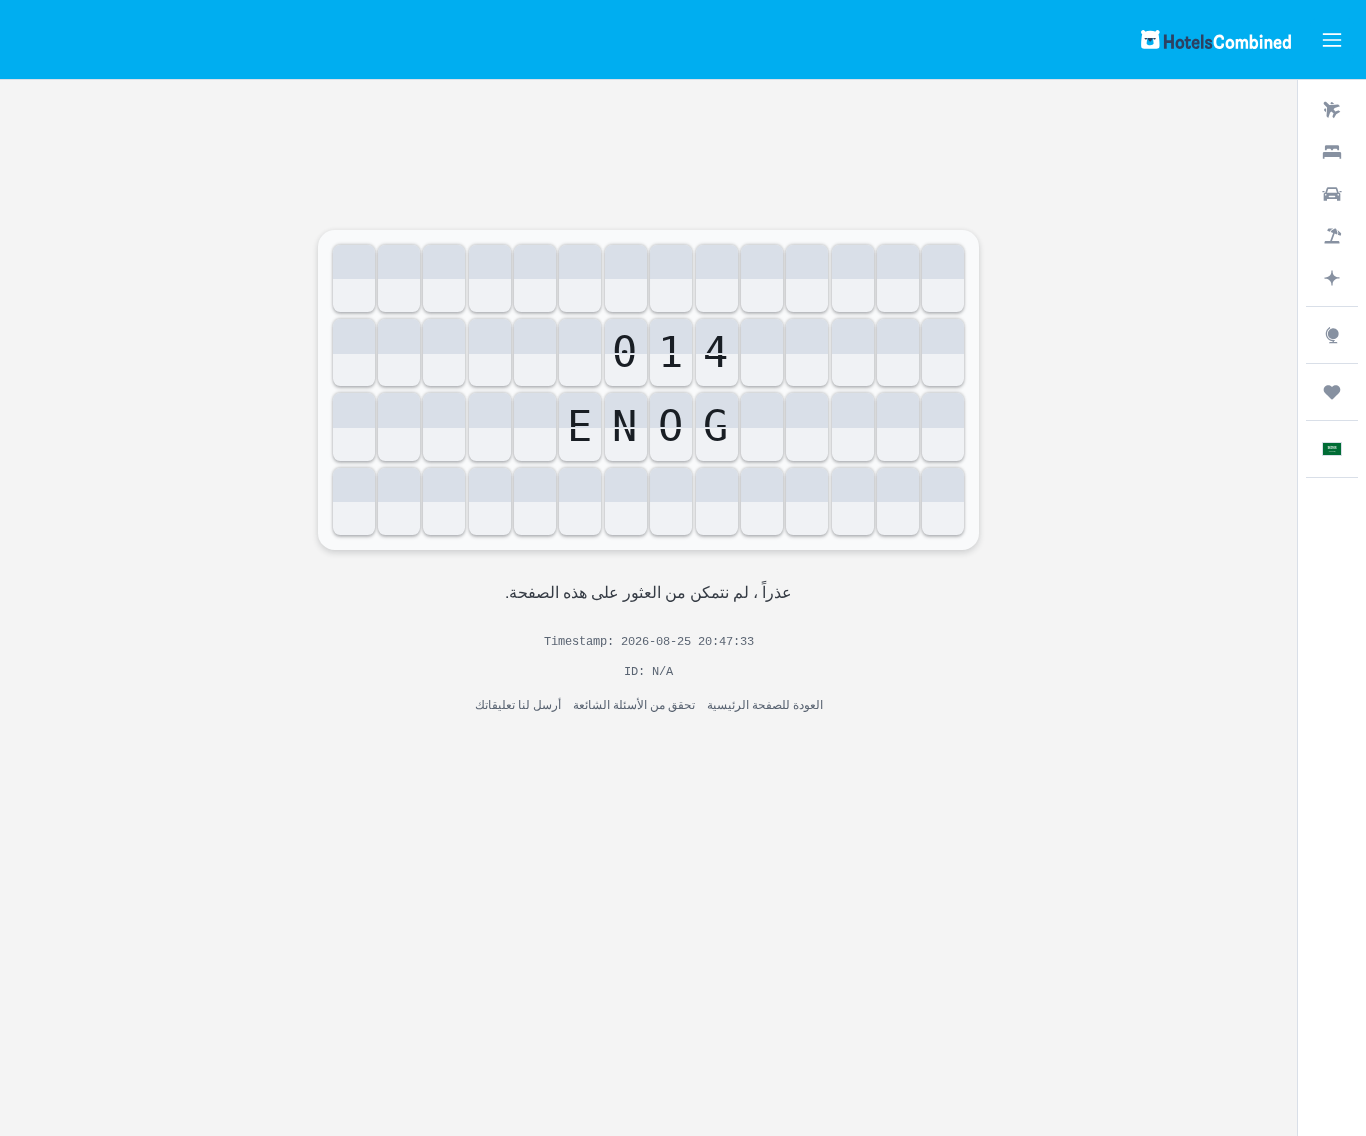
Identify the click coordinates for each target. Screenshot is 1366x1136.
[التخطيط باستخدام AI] (1332, 278)
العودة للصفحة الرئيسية (765, 703)
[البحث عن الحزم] (1332, 236)
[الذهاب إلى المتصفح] (1332, 335)
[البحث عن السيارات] (1332, 194)
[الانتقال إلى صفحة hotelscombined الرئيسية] (1216, 39)
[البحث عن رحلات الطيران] (1332, 110)
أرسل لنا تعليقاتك (518, 703)
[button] (1332, 40)
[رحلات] (1332, 392)
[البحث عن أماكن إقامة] (1332, 152)
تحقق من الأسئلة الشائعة (634, 703)
